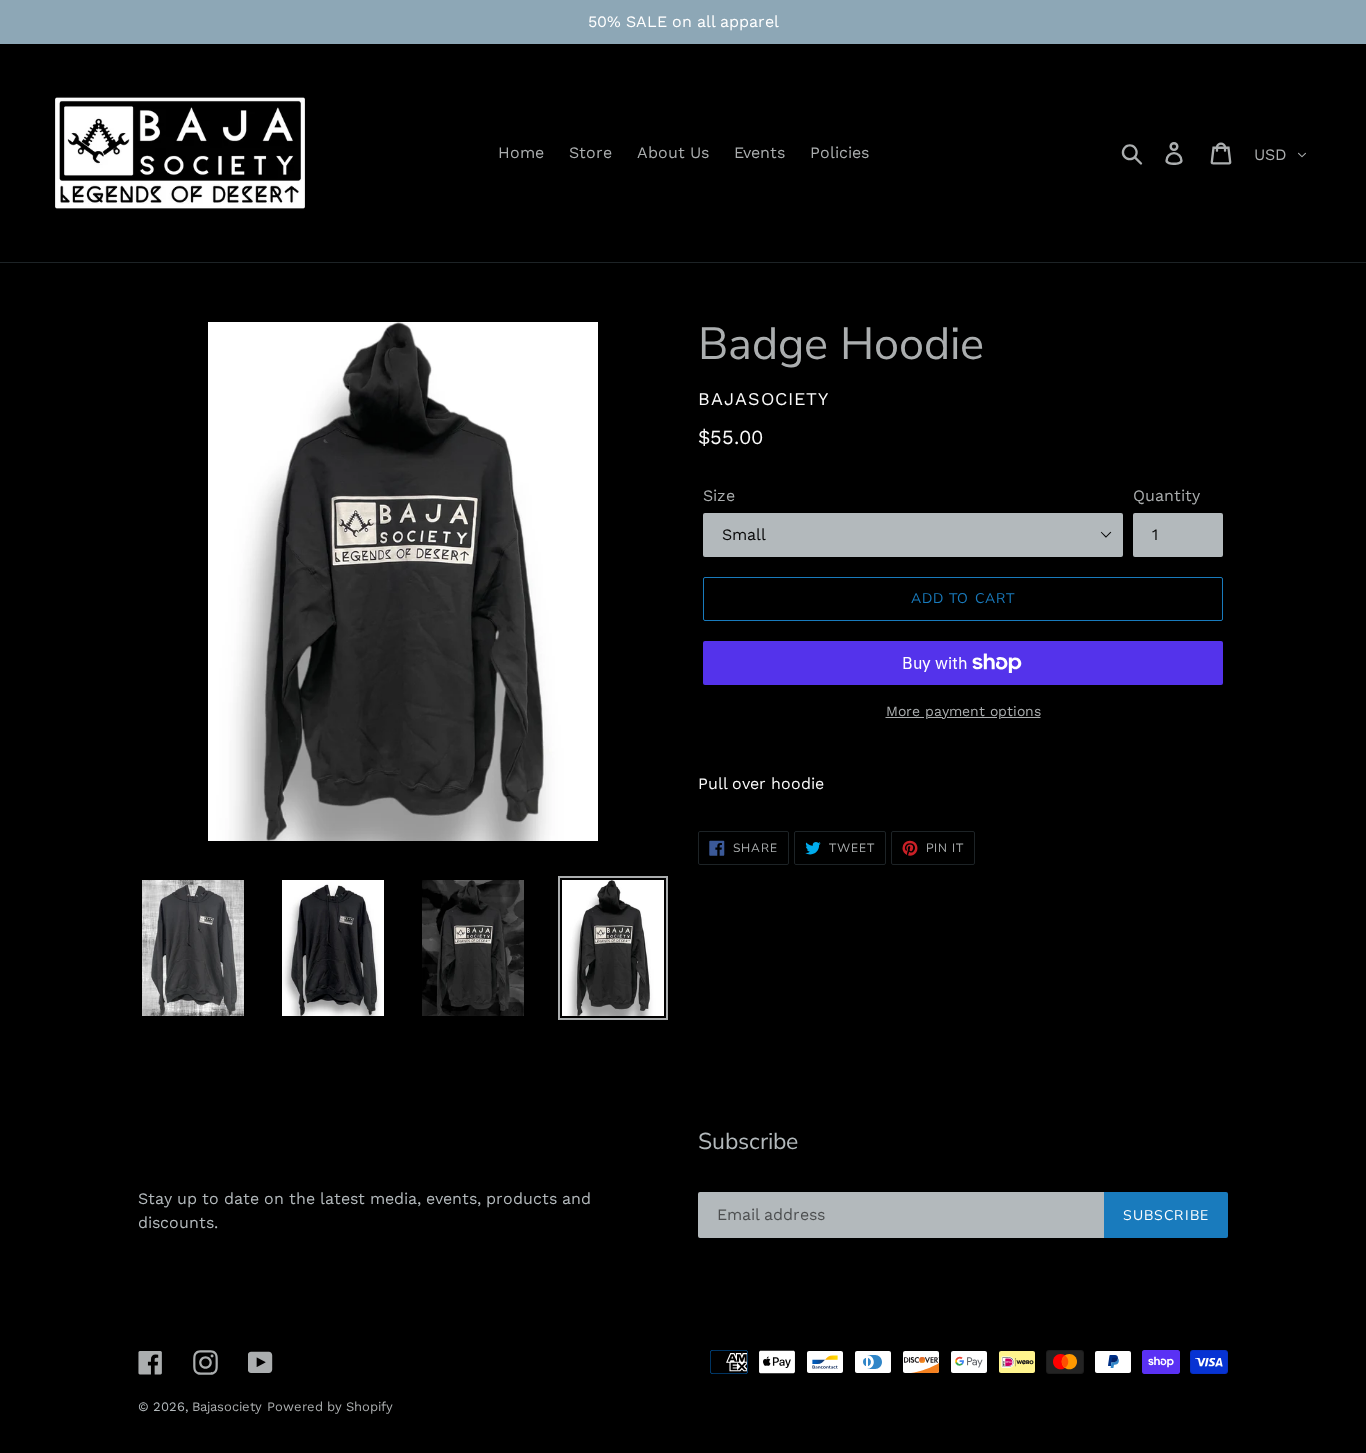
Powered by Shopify (330, 1406)
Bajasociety (227, 1406)
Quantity (1166, 495)
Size (719, 495)
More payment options (963, 711)
